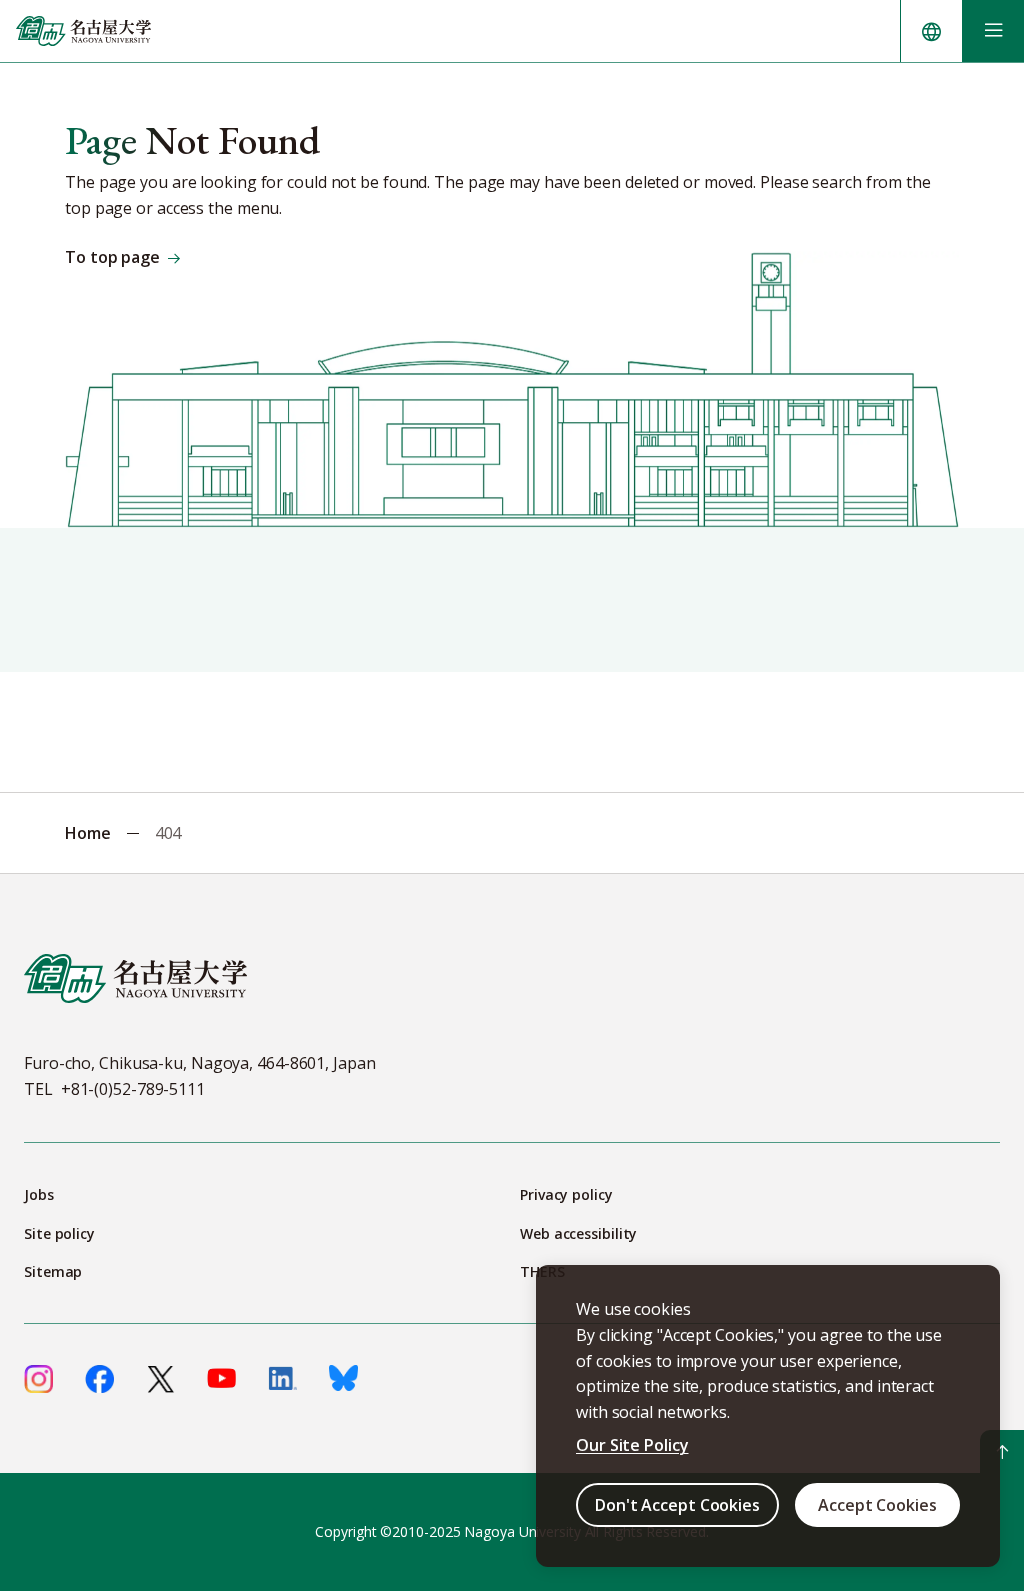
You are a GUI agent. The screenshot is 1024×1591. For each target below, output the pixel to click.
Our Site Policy (632, 1445)
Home (88, 833)
